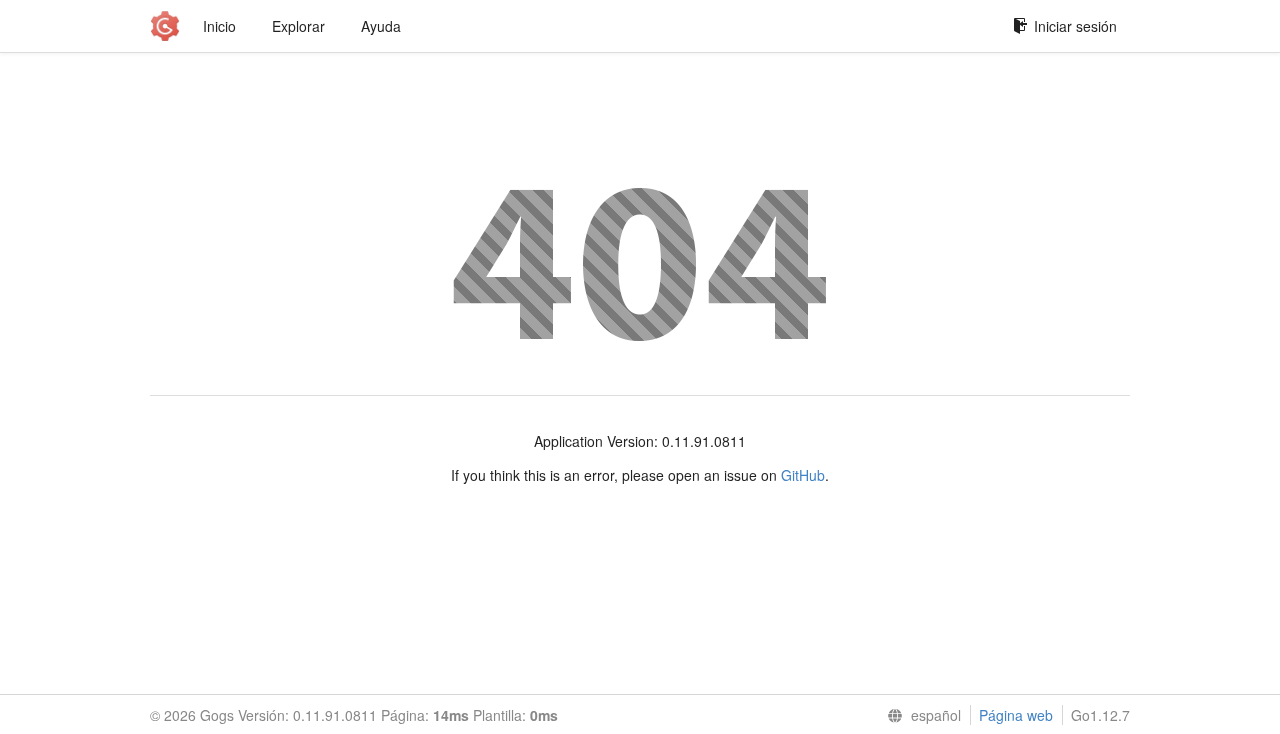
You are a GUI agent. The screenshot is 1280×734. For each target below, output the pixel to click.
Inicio (219, 26)
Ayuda (381, 26)
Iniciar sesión (1075, 26)
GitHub (803, 475)
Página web (1016, 715)
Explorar (298, 26)
